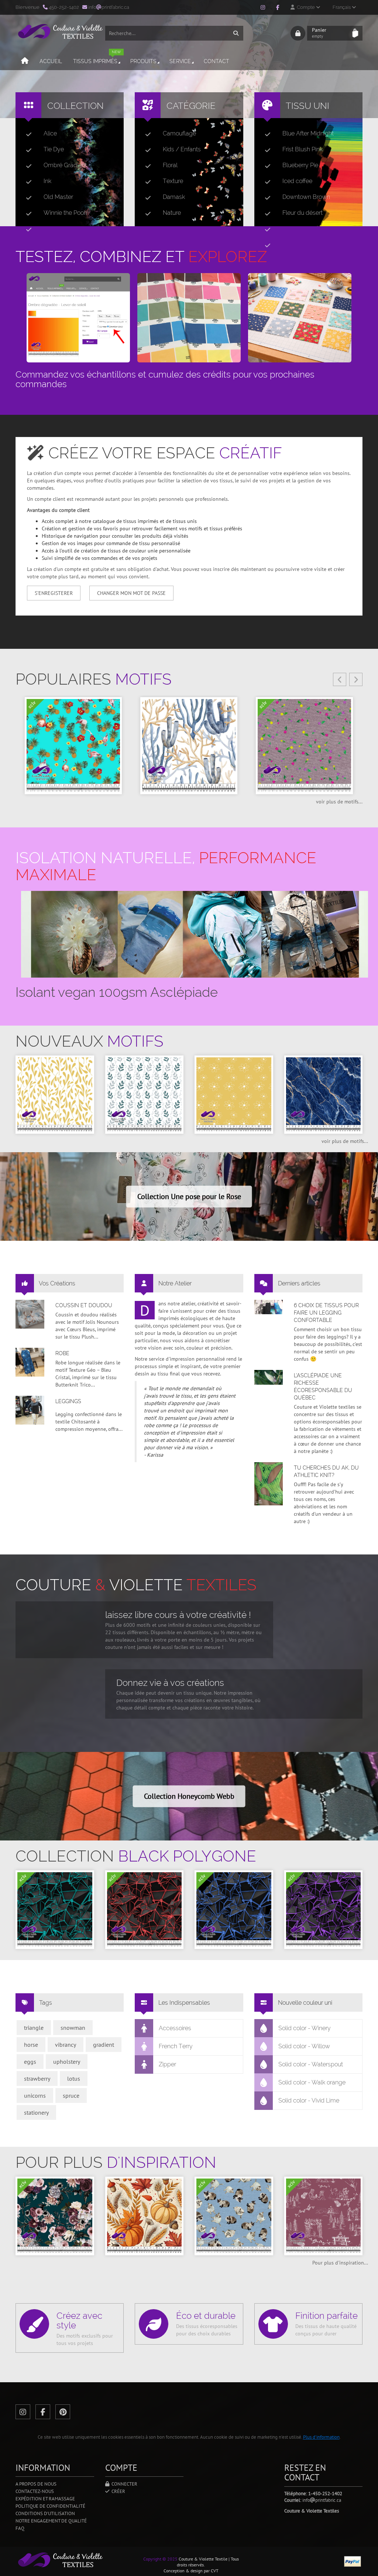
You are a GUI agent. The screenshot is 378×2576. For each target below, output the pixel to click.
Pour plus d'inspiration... (340, 2263)
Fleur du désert (303, 213)
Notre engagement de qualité (51, 2521)
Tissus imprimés (97, 58)
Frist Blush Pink (303, 149)
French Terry (176, 2046)
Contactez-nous (35, 2491)
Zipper (167, 2064)
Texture (173, 181)
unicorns (35, 2095)
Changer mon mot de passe (131, 593)
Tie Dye (54, 149)
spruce (71, 2095)
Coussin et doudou (84, 1305)
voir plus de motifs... (339, 802)
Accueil (51, 61)
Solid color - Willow (304, 2046)
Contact (217, 61)
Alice (50, 133)
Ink (47, 181)
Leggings (68, 1401)
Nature (172, 213)
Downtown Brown (306, 197)
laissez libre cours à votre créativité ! (178, 1615)
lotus (74, 2079)
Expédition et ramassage (45, 2499)
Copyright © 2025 (160, 2559)
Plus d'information (321, 2437)
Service (180, 61)
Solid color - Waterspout (311, 2064)
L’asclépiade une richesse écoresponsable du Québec (323, 1387)
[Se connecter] (298, 33)
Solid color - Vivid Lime (309, 2100)
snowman (73, 2028)
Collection (75, 106)
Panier (319, 33)
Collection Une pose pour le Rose (189, 1196)
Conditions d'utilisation (45, 2513)
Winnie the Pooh (65, 213)
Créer (117, 2491)
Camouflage (179, 133)
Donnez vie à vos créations (170, 1683)
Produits (143, 61)
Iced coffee (297, 181)
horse (31, 2045)
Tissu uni (307, 106)
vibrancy (66, 2045)
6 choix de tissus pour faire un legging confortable (326, 1313)
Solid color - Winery (305, 2028)
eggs (30, 2062)
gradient (104, 2045)
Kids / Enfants (182, 149)
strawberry (37, 2079)
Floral (170, 165)
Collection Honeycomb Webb (189, 1796)
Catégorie (191, 106)
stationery (36, 2112)
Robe (62, 1353)
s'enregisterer (54, 593)
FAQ (20, 2528)
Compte (305, 7)
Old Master (58, 197)
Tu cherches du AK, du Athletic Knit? (326, 1471)
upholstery (67, 2062)
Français (342, 7)
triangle (34, 2028)
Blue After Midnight (308, 133)
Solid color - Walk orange (312, 2082)
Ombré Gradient (65, 165)
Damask (174, 197)
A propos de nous (36, 2484)
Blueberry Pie (300, 165)
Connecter (123, 2484)
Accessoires (175, 2028)
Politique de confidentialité (50, 2506)
